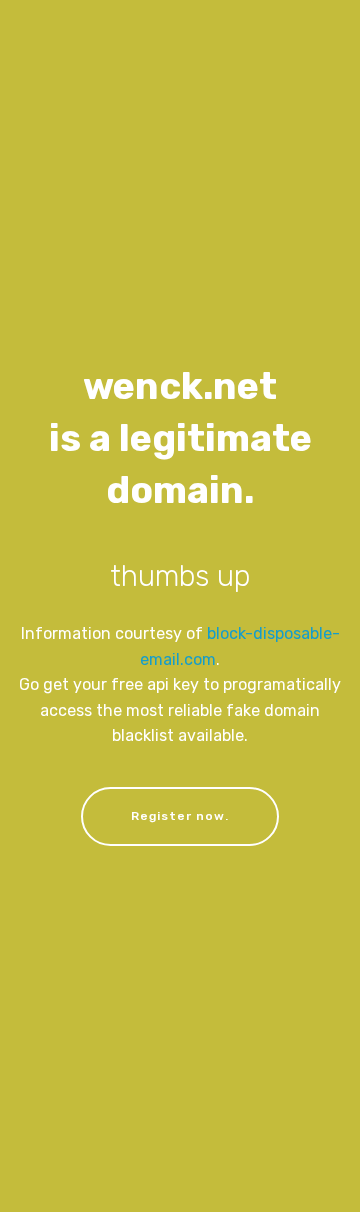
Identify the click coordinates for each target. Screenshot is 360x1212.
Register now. (180, 816)
